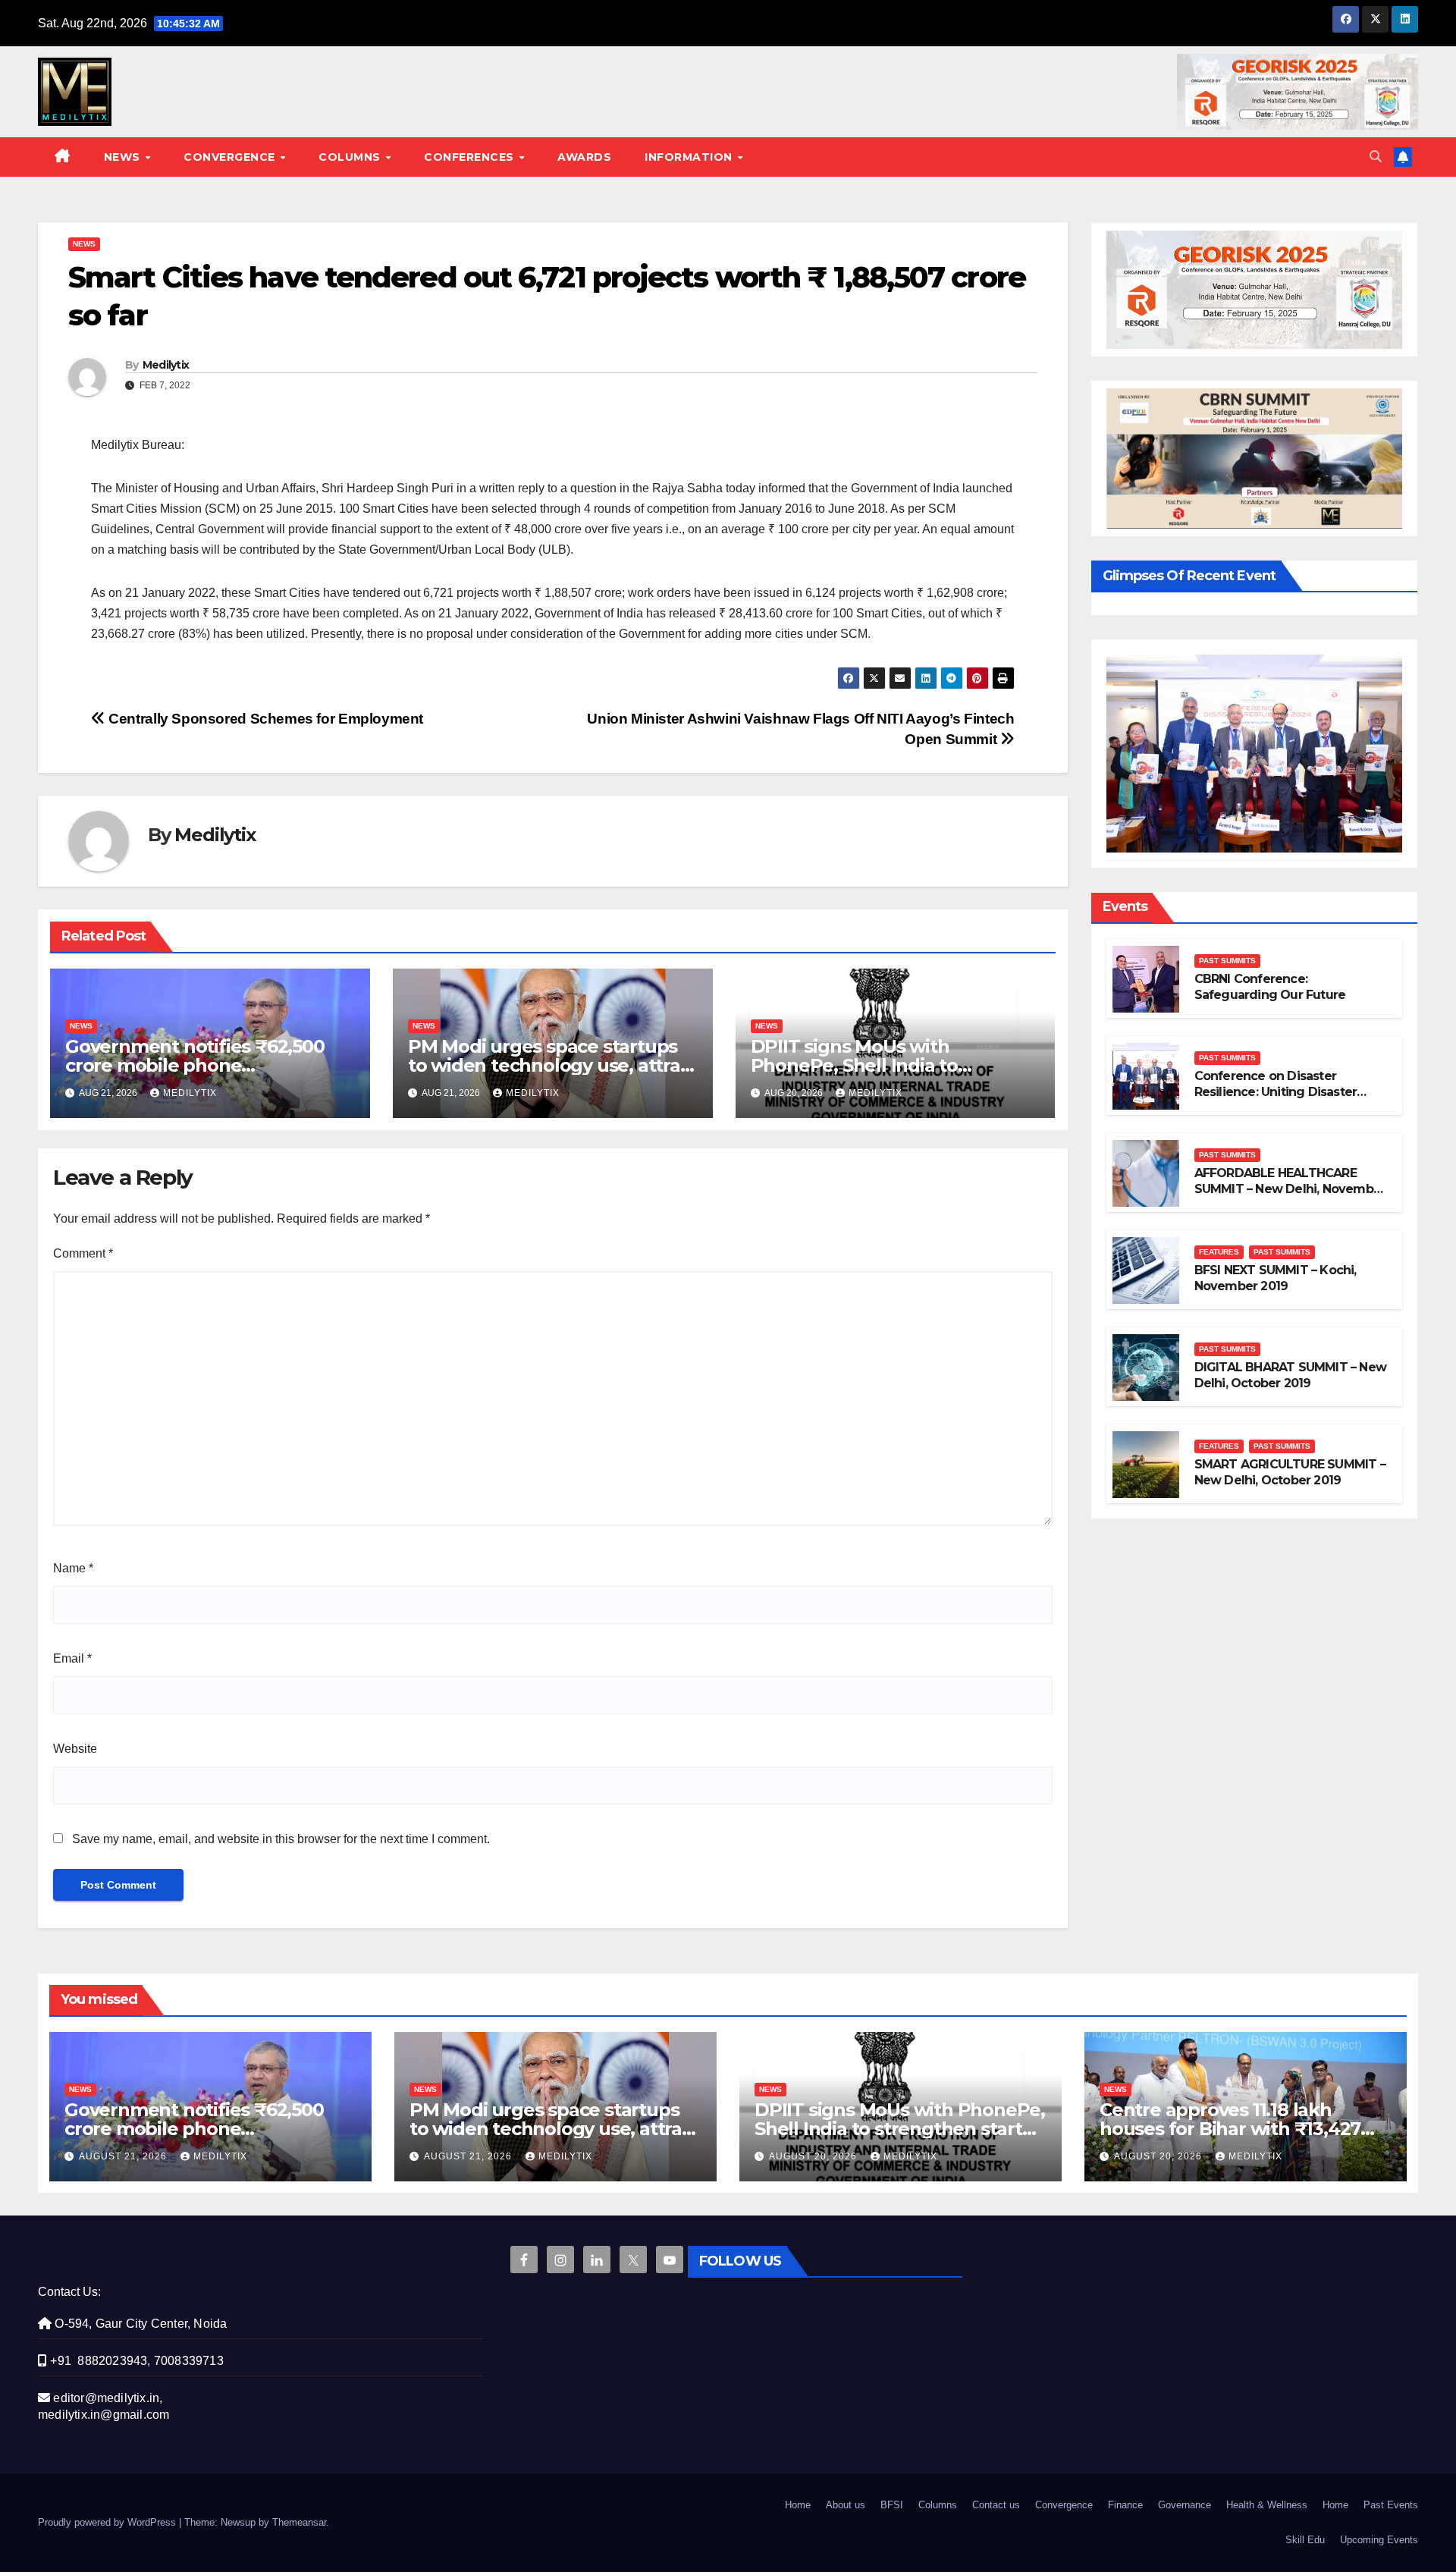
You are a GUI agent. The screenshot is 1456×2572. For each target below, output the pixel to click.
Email (72, 1658)
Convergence (231, 157)
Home (798, 2505)
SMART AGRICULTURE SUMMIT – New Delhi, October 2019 (1290, 1472)
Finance (1125, 2505)
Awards (584, 157)
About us (846, 2505)
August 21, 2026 (124, 2156)
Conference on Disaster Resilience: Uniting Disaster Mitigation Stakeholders (1276, 1092)
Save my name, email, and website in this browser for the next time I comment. (281, 1839)
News (124, 157)
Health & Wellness (1267, 2505)
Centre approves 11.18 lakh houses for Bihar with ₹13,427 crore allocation (1230, 2129)
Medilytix (166, 365)
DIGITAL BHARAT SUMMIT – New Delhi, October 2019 (1290, 1375)
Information (690, 157)
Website (75, 1749)
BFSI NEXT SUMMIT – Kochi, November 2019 (1276, 1278)
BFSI (892, 2505)
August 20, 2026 (814, 2156)
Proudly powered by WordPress (108, 2522)
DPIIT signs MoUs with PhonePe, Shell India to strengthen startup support (874, 1065)
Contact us (996, 2505)
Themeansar (299, 2522)
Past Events (1391, 2505)
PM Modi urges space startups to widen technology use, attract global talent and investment (553, 1065)
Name (73, 1568)
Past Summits (1227, 961)
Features (1219, 1252)
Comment (83, 1253)
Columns (351, 157)
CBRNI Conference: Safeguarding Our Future (1270, 987)
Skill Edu (1305, 2540)
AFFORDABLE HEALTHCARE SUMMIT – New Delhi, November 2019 (1290, 1189)
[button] (1376, 157)
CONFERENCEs (471, 157)
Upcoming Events (1379, 2540)
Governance (1185, 2505)
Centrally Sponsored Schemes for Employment (264, 719)
